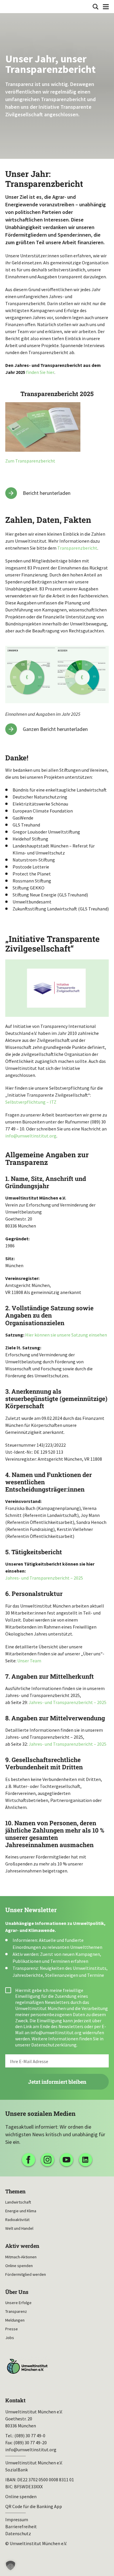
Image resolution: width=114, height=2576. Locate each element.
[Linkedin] (85, 2160)
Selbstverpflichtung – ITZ (31, 1102)
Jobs (10, 2338)
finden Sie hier (40, 372)
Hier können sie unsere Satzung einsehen (66, 1335)
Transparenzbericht (77, 548)
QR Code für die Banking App (34, 2506)
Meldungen (15, 2320)
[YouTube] (66, 2160)
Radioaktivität (17, 2220)
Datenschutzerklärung (54, 2045)
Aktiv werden (22, 2246)
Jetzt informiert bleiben (57, 2082)
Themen (15, 2191)
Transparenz (16, 2311)
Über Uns (17, 2292)
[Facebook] (28, 2160)
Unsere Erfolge (18, 2303)
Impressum (17, 2519)
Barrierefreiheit (21, 2526)
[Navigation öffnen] (106, 7)
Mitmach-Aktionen (21, 2257)
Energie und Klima (21, 2211)
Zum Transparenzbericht (30, 461)
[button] (11, 2566)
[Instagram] (47, 2160)
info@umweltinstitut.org (31, 1136)
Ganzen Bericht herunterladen (55, 729)
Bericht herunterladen (47, 493)
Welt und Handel (19, 2228)
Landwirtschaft (18, 2202)
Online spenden (19, 2266)
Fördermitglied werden (26, 2274)
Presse (12, 2329)
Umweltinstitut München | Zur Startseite (9, 6)
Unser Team (29, 1661)
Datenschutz (18, 2533)
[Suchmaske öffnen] (96, 7)
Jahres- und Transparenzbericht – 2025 (44, 1578)
